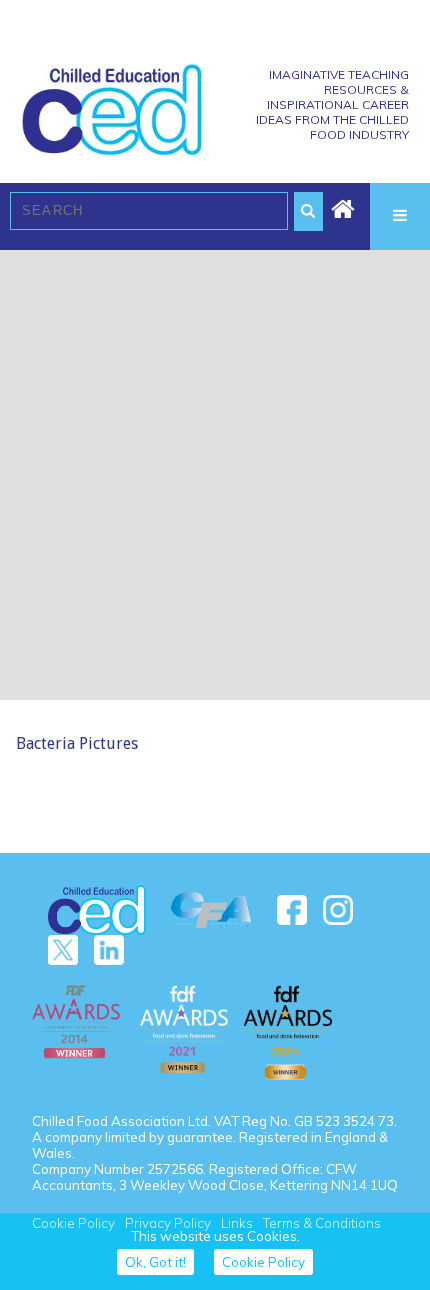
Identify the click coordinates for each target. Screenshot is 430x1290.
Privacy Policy (168, 1223)
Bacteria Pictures (77, 743)
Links (237, 1223)
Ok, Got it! (155, 1262)
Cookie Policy (73, 1223)
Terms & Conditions (322, 1223)
